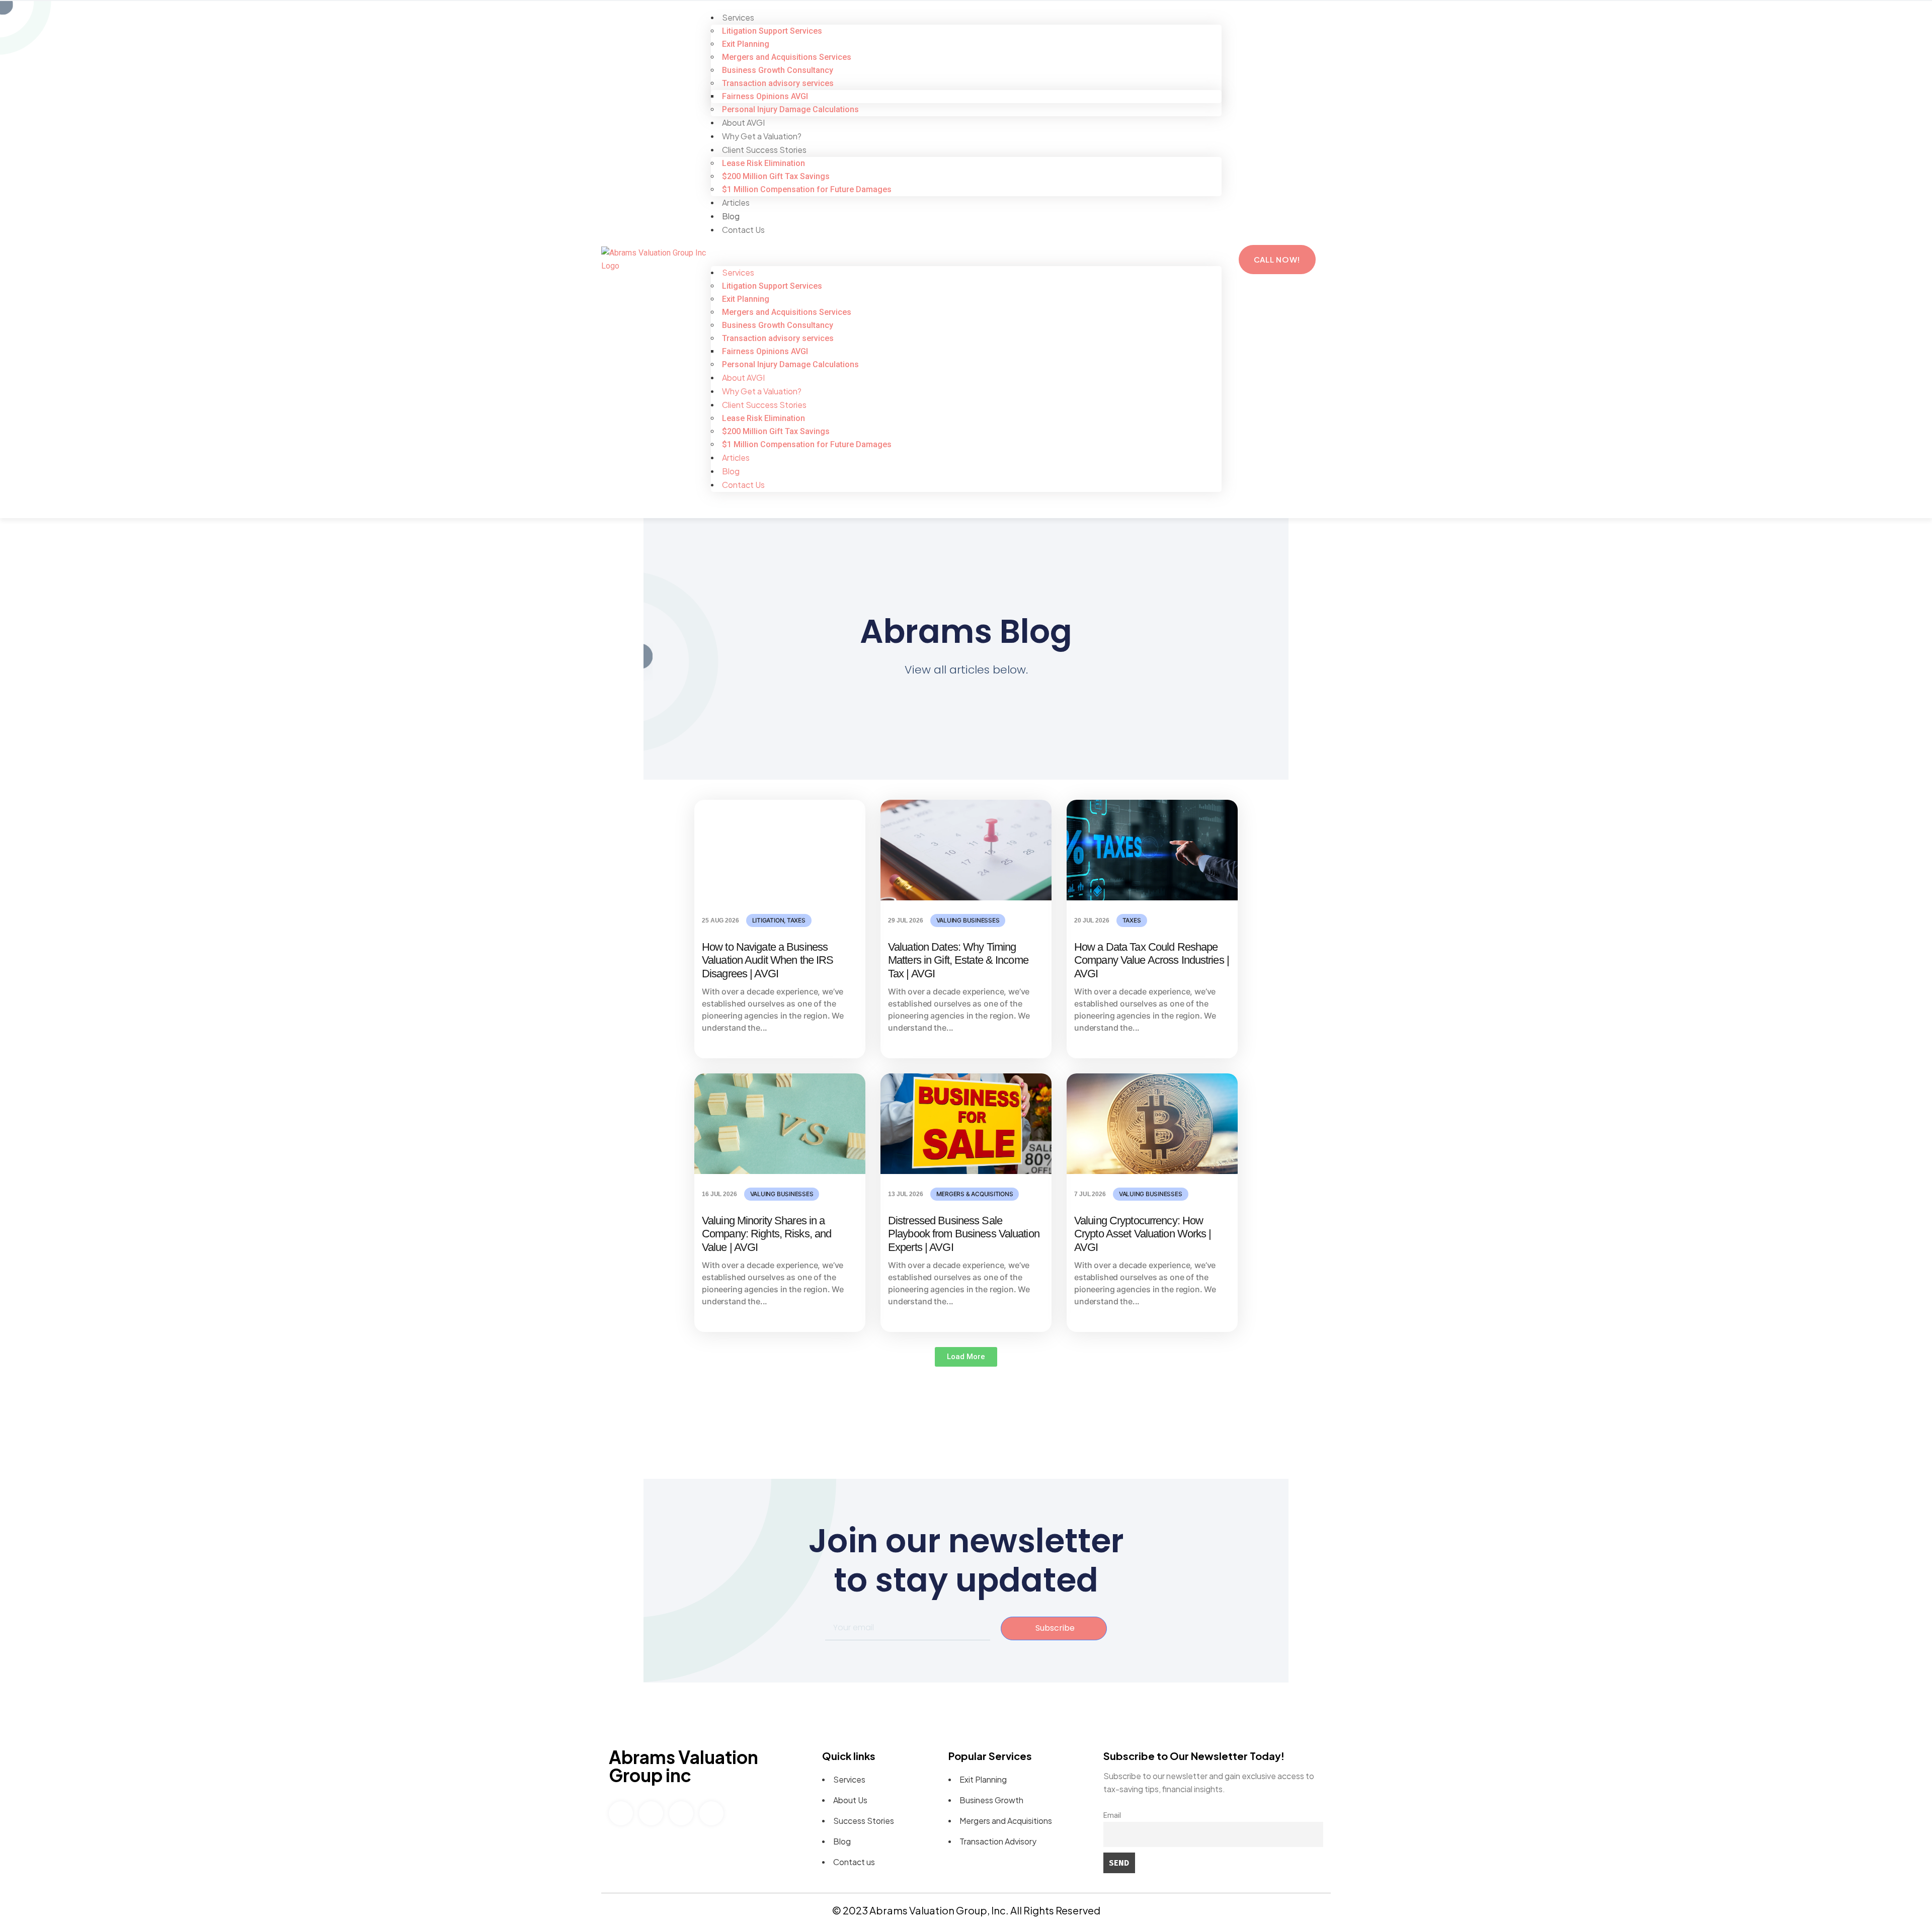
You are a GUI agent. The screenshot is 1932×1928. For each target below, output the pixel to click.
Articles (736, 202)
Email (1112, 1816)
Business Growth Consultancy (778, 70)
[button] (966, 260)
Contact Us (743, 230)
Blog (731, 216)
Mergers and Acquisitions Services (787, 57)
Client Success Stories (764, 150)
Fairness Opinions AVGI (765, 96)
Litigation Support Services (772, 31)
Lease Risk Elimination (763, 163)
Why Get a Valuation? (762, 136)
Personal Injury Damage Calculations (790, 109)
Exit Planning (746, 44)
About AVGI (743, 122)
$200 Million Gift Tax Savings (776, 176)
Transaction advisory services (778, 83)
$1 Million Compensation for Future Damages (807, 189)
